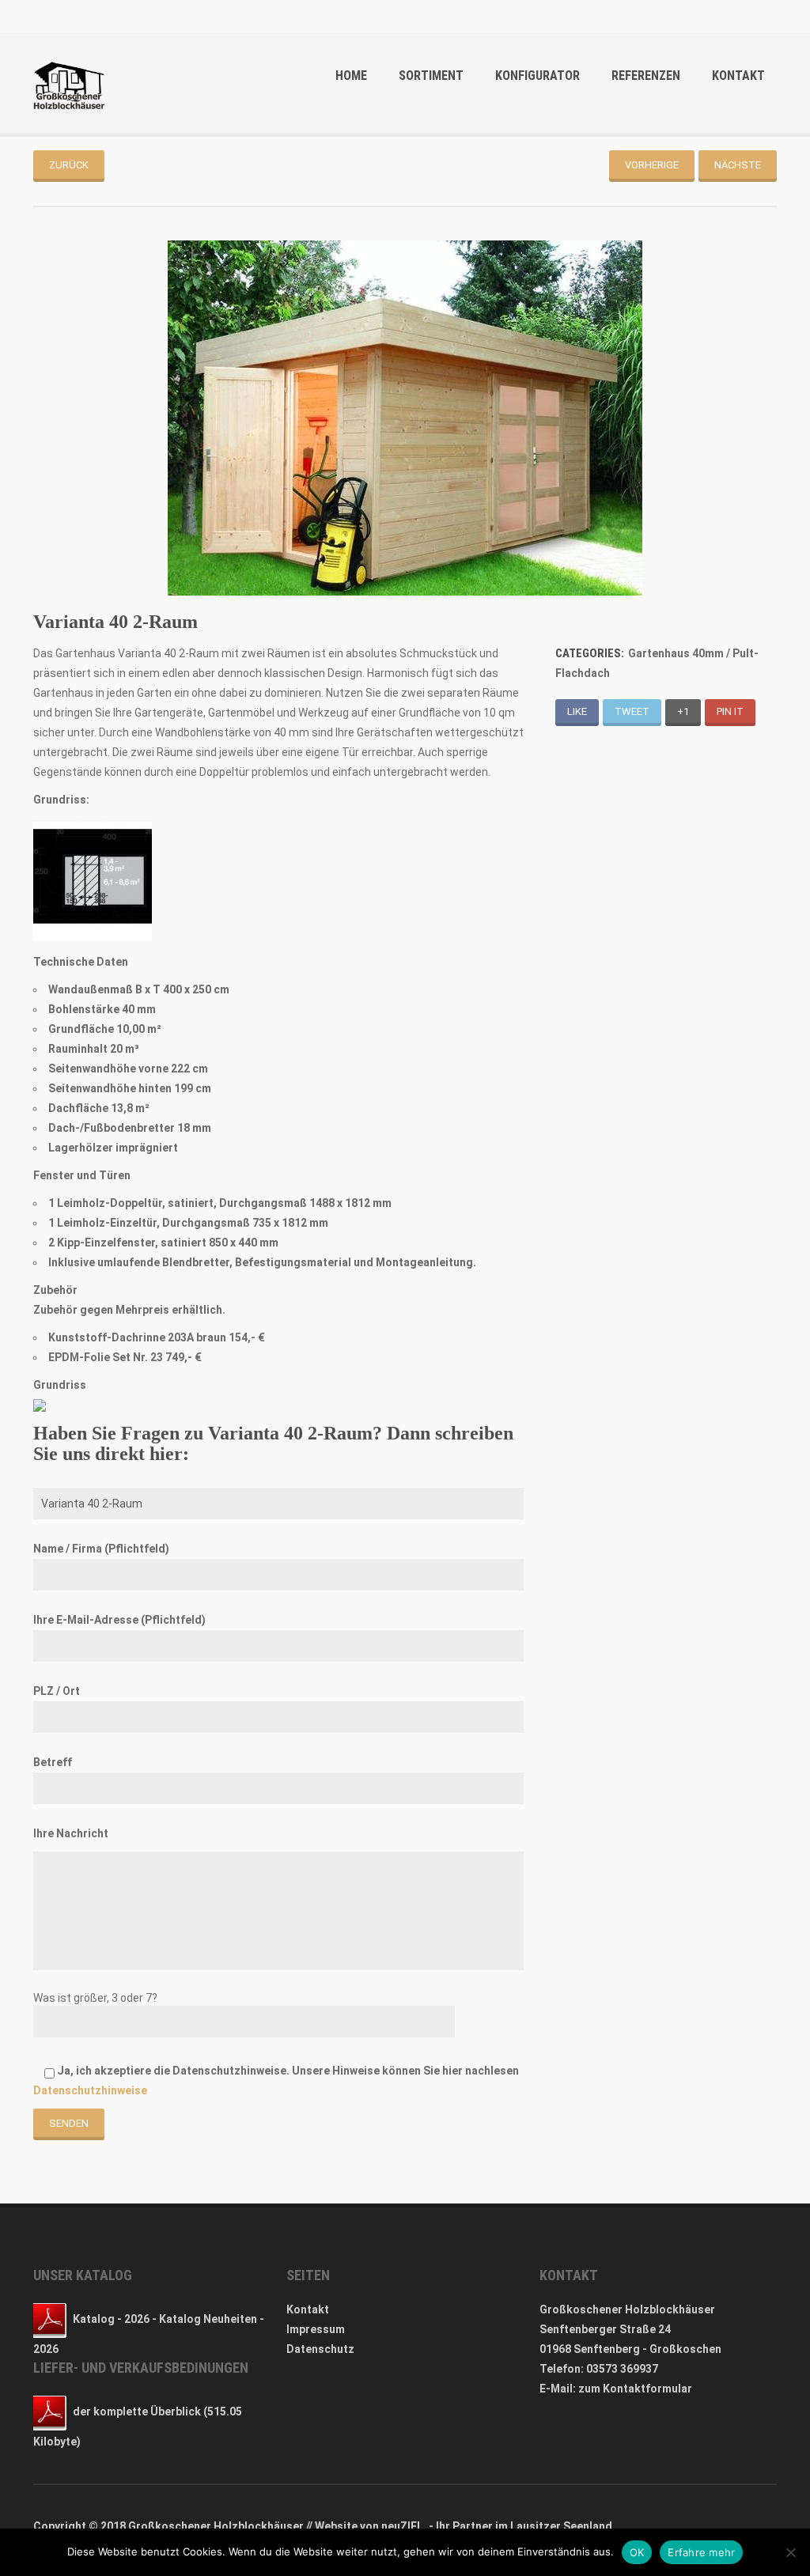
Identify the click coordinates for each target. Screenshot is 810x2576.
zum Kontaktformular (635, 2389)
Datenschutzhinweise (90, 2090)
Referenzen (646, 76)
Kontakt (738, 76)
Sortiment (431, 76)
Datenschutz (320, 2349)
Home (351, 76)
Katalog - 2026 (111, 2319)
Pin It (730, 711)
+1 (683, 711)
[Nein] (790, 2552)
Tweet (632, 711)
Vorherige (652, 165)
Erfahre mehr (701, 2552)
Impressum (316, 2329)
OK (637, 2552)
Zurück (69, 165)
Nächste (738, 165)
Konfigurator (537, 76)
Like (577, 711)
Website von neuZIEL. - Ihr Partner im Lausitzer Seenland (464, 2526)
